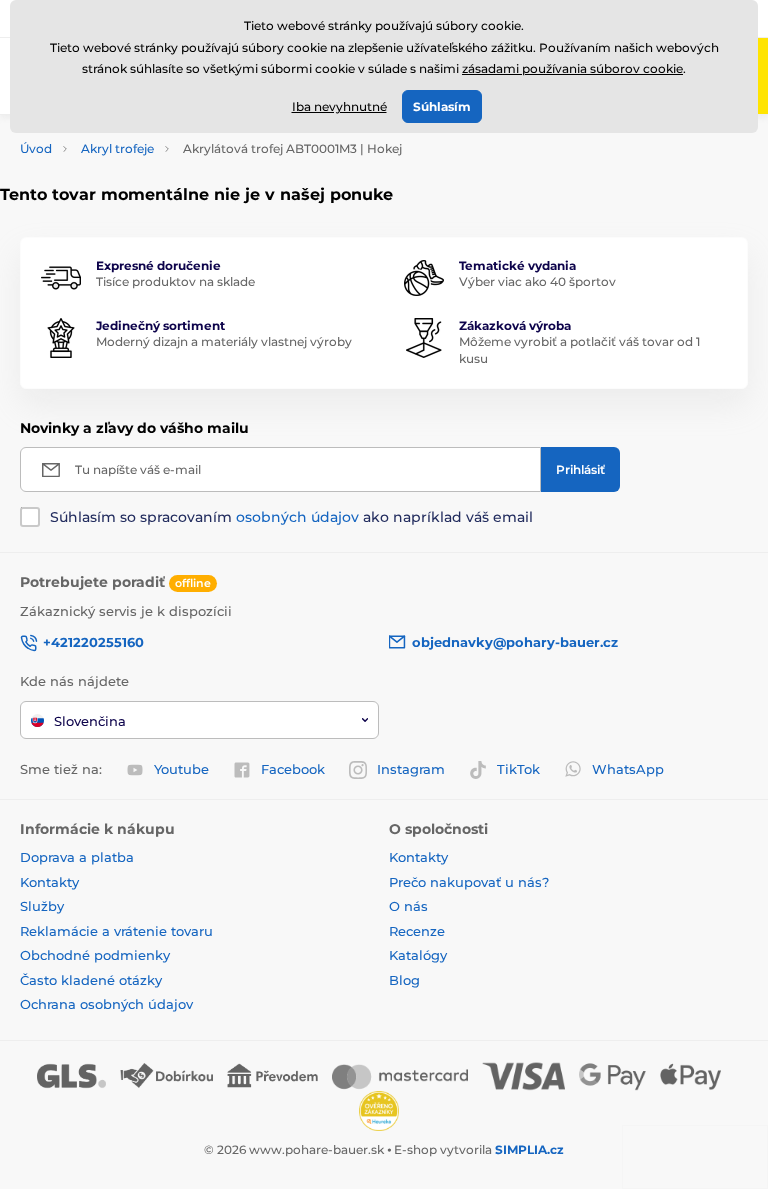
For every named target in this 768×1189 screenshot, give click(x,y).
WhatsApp (628, 769)
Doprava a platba (77, 857)
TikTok (518, 769)
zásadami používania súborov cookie (572, 68)
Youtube (181, 769)
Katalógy (418, 955)
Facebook (293, 769)
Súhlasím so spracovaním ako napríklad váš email (291, 517)
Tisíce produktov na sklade (175, 281)
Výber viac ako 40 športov (537, 281)
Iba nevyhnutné (339, 106)
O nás (408, 906)
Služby (42, 906)
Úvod (36, 148)
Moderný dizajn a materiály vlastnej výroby (224, 341)
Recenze (417, 931)
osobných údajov (297, 517)
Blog (404, 980)
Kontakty (49, 882)
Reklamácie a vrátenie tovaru (116, 931)
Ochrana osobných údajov (106, 1004)
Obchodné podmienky (95, 955)
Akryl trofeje (117, 148)
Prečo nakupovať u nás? (469, 882)
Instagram (411, 769)
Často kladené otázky (91, 980)
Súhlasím (442, 106)
